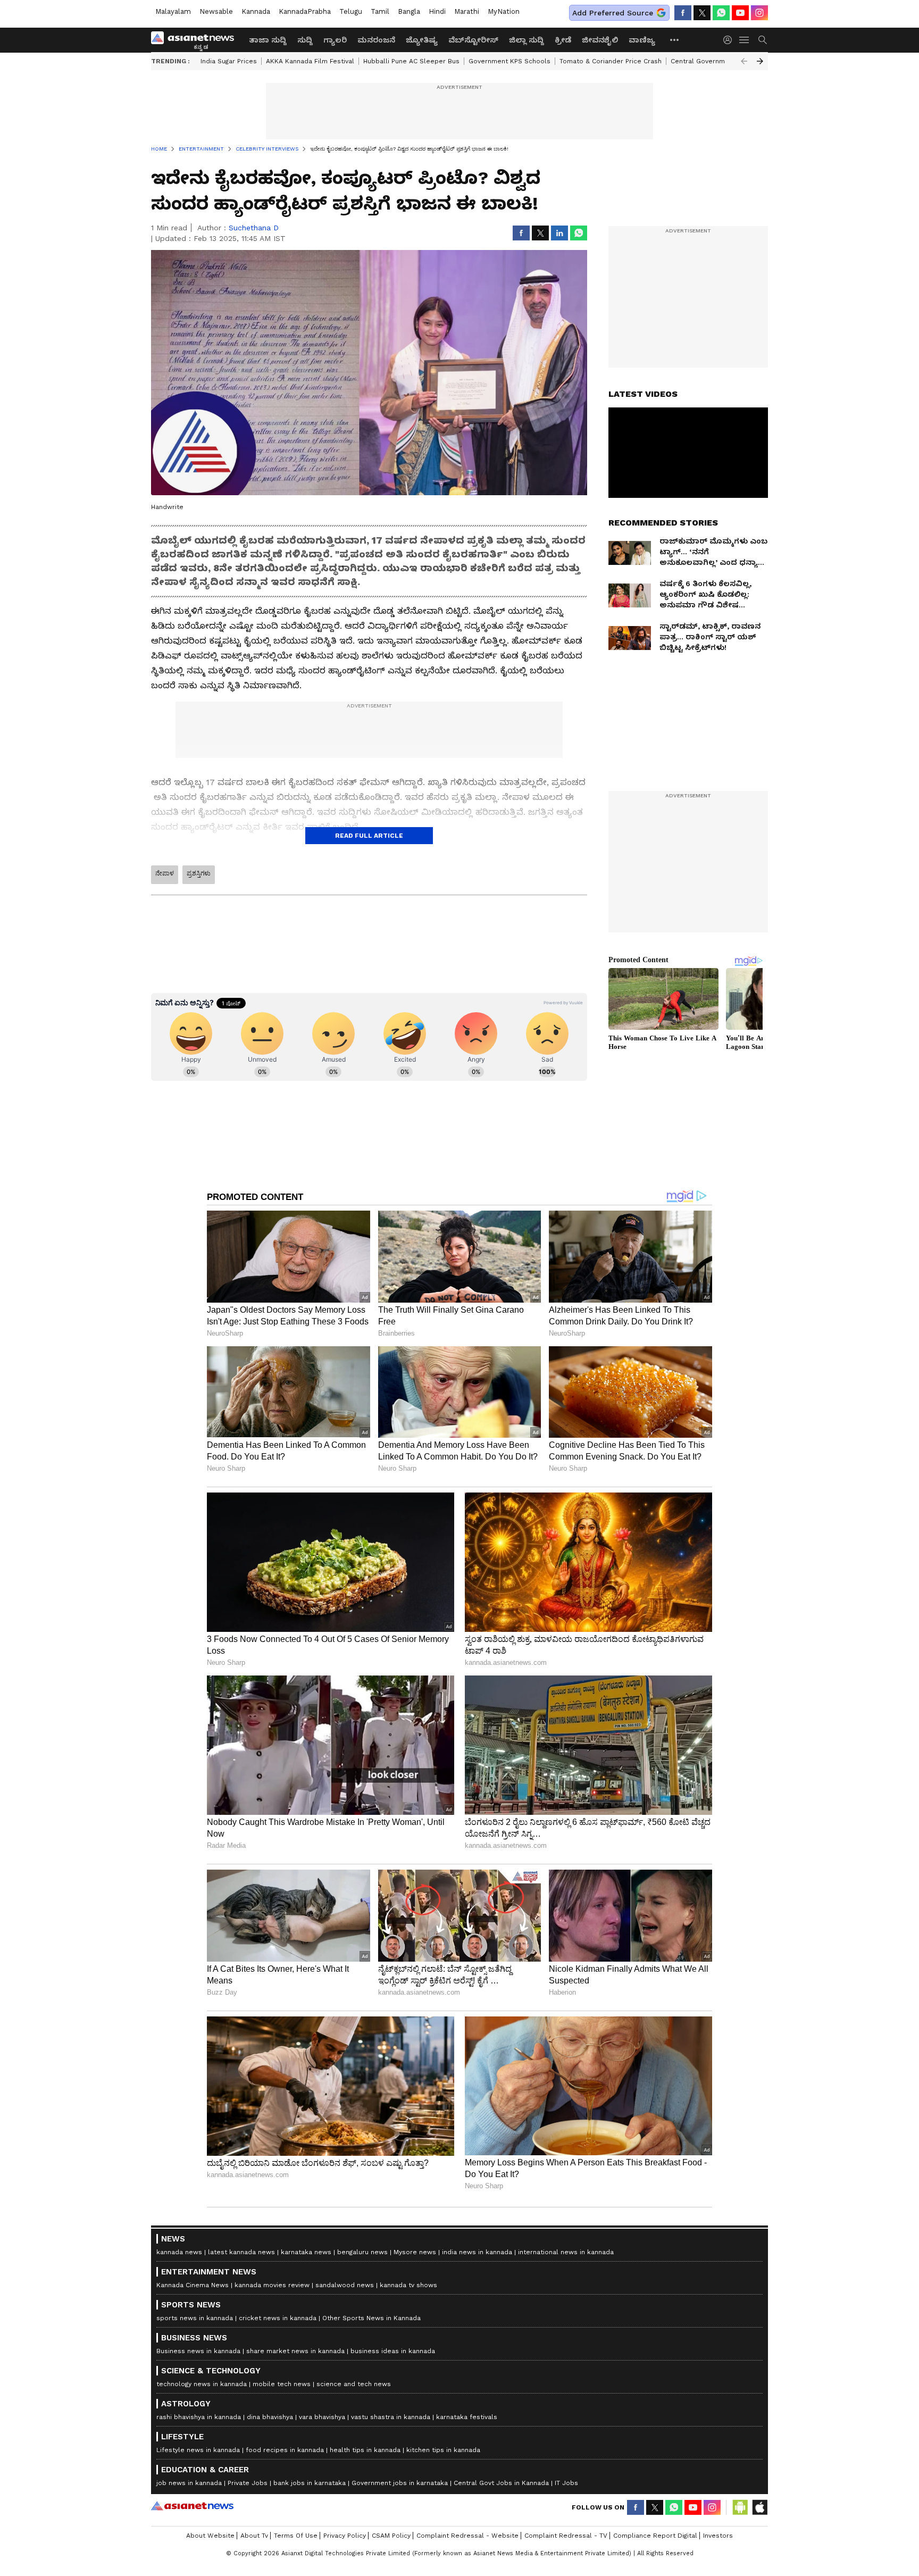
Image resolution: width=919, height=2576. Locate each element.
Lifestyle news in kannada (198, 2450)
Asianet (192, 2506)
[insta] (759, 13)
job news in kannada (189, 2483)
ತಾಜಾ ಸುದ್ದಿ (268, 40)
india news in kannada (477, 2252)
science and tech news (354, 2384)
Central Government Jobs (712, 61)
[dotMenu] (675, 40)
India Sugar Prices (229, 61)
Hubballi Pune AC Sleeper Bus (411, 61)
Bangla (409, 11)
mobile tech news (282, 2384)
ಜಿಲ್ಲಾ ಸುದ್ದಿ (527, 40)
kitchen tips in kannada (443, 2450)
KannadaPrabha (305, 11)
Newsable (216, 11)
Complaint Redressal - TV (566, 2536)
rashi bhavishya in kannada (199, 2417)
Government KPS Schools (509, 61)
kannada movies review (272, 2285)
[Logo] (196, 40)
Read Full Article (369, 836)
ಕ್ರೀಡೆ (563, 40)
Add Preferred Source (613, 13)
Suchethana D (254, 228)
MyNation (504, 11)
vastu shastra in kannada (391, 2417)
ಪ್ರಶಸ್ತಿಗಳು (199, 873)
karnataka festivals (467, 2417)
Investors (718, 2536)
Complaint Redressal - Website (467, 2536)
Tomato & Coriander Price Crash (611, 61)
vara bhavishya (322, 2417)
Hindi (437, 11)
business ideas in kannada (393, 2351)
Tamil (380, 11)
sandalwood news (345, 2285)
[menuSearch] (763, 40)
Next (760, 61)
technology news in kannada (202, 2384)
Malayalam (173, 11)
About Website (210, 2536)
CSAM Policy (391, 2536)
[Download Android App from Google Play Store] (740, 2507)
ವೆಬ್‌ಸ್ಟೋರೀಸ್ (473, 40)
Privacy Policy (345, 2536)
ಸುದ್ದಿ (305, 40)
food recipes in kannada (285, 2450)
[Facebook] (683, 13)
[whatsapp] (721, 13)
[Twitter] (702, 13)
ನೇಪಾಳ (165, 873)
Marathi (467, 11)
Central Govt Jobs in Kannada (501, 2483)
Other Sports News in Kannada (371, 2318)
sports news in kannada (195, 2318)
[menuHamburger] (745, 40)
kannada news (179, 2252)
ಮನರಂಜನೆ (376, 40)
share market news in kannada (295, 2351)
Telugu (351, 11)
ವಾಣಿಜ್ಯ (642, 40)
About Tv (254, 2536)
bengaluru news (362, 2252)
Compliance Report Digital (655, 2536)
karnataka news (306, 2252)
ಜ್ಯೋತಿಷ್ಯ (422, 40)
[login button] (730, 40)
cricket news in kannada (278, 2318)
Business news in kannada (198, 2351)
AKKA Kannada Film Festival (310, 61)
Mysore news (415, 2252)
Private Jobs (248, 2483)
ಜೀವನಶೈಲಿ (600, 40)
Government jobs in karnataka (400, 2483)
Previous (744, 61)
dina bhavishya (270, 2417)
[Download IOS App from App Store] (759, 2507)
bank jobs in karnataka (310, 2483)
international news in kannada (566, 2252)
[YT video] (740, 13)
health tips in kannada (365, 2450)
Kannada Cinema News (193, 2285)
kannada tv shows (408, 2285)
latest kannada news (241, 2252)
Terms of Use (296, 2536)
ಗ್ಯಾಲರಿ (335, 40)
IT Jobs (566, 2483)
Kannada (256, 11)
